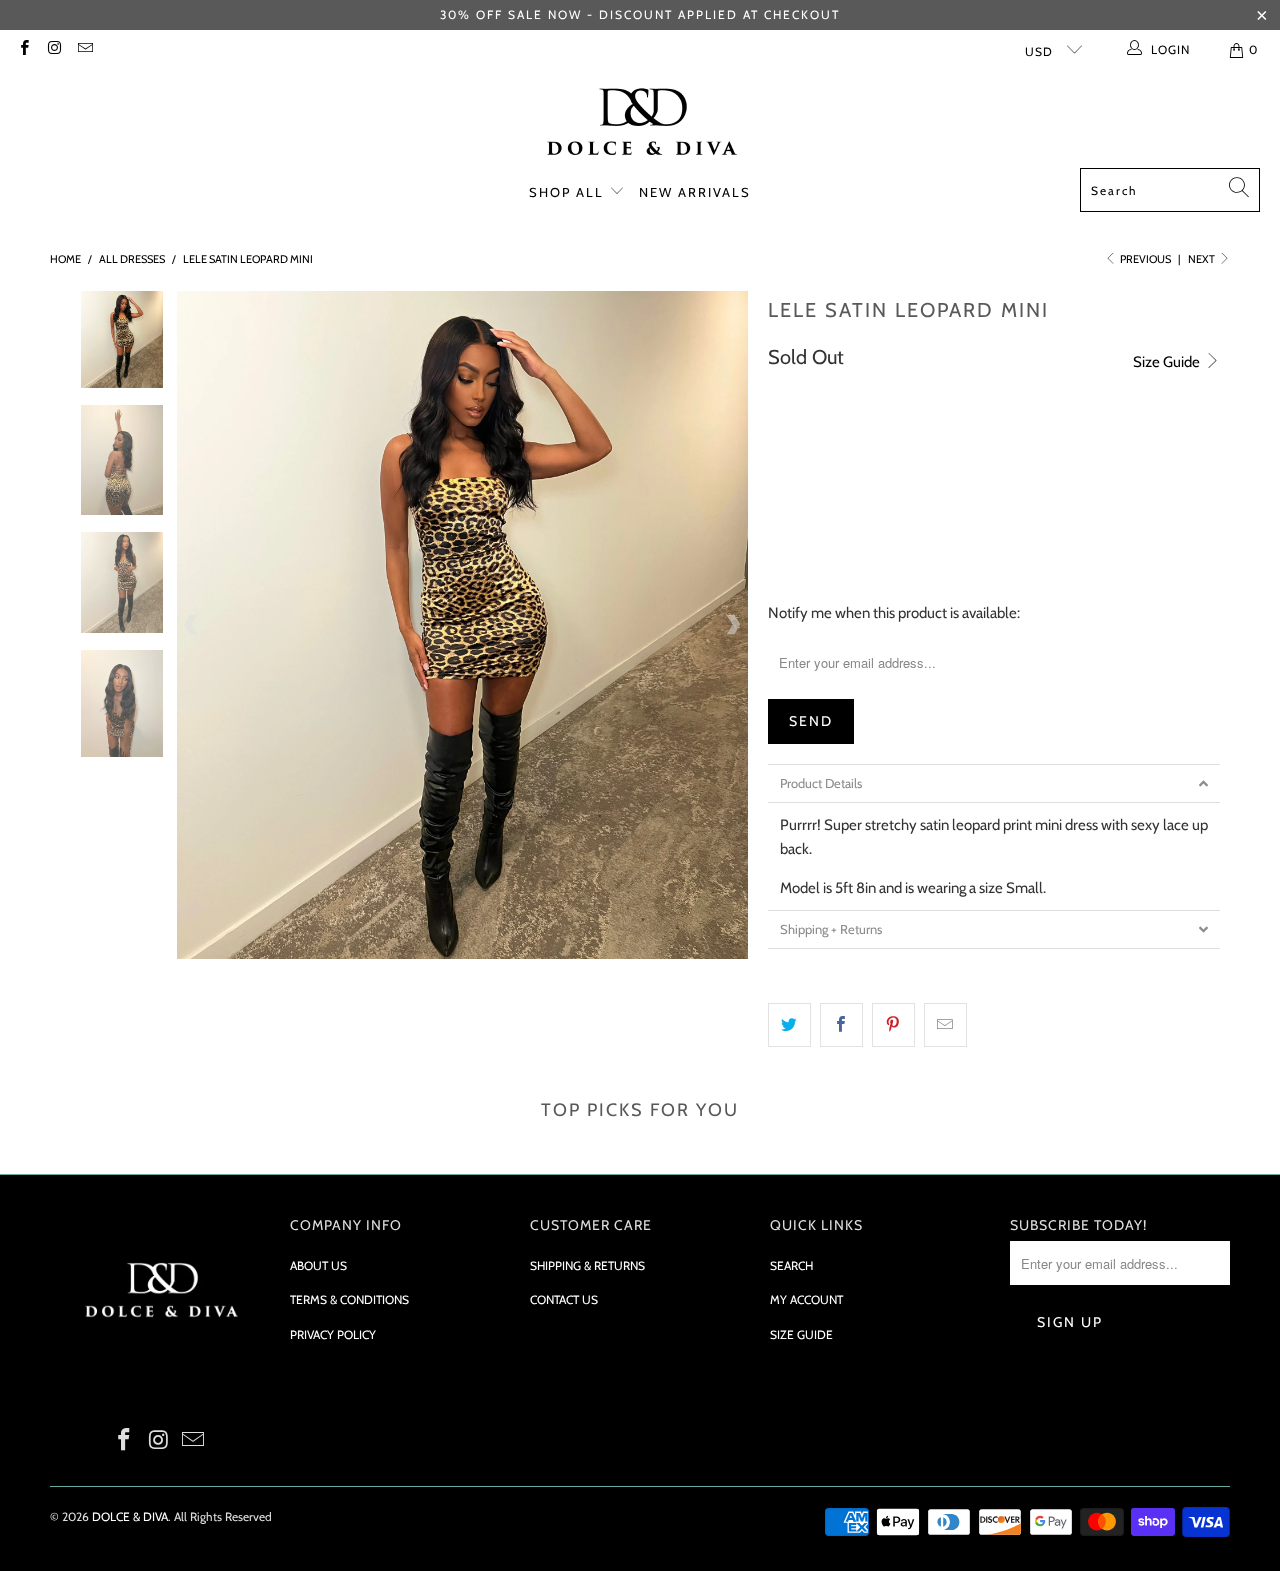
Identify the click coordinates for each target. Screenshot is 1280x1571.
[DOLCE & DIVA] (640, 124)
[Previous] (192, 625)
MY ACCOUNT (806, 1299)
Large (950, 497)
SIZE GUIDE (801, 1334)
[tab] (994, 783)
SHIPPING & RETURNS (587, 1265)
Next (1202, 259)
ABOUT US (318, 1265)
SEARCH (791, 1265)
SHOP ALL (569, 192)
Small (799, 497)
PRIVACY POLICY (333, 1334)
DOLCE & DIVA (130, 1516)
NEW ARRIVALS (695, 192)
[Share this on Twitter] (789, 1025)
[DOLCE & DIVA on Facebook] (23, 49)
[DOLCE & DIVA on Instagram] (53, 49)
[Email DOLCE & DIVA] (84, 49)
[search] (1170, 190)
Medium (875, 497)
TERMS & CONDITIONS (349, 1299)
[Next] (733, 625)
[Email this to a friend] (945, 1025)
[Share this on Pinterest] (893, 1025)
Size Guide (1168, 362)
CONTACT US (564, 1299)
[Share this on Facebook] (841, 1025)
